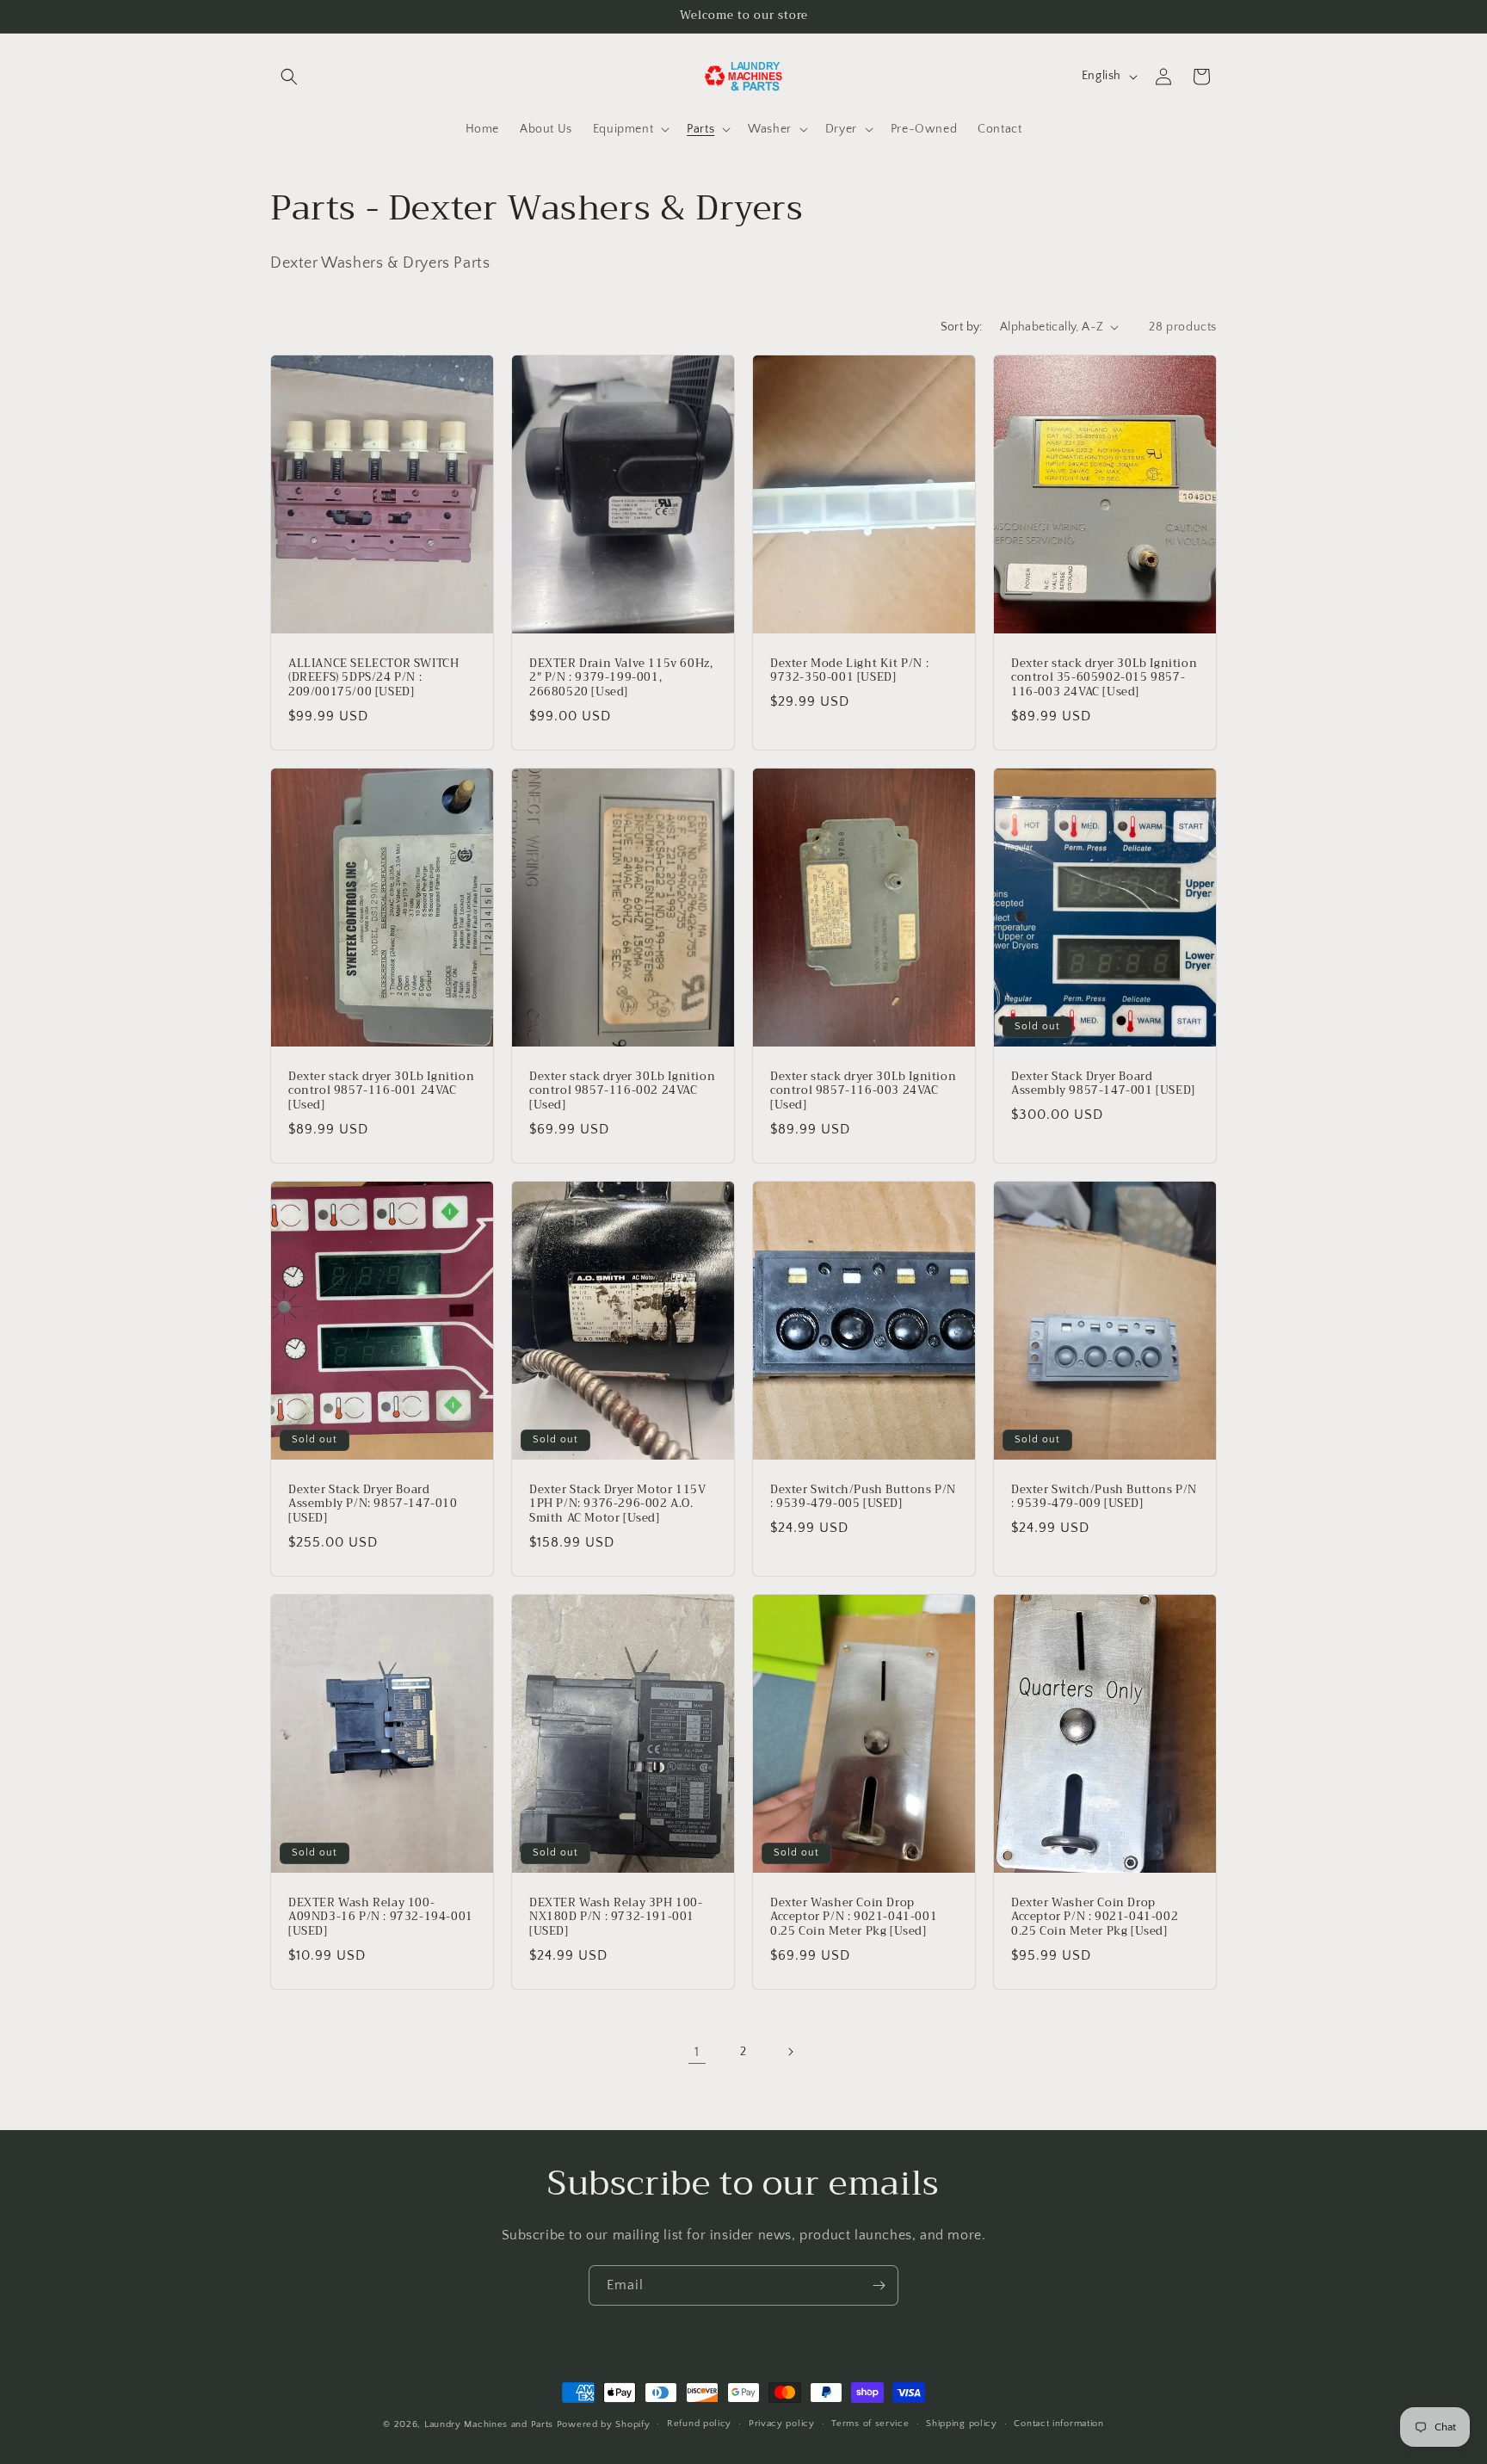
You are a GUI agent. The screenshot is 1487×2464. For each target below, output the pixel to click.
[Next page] (790, 2052)
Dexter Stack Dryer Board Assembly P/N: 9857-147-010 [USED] (373, 1505)
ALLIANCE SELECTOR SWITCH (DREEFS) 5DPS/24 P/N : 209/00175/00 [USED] (373, 678)
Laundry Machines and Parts (489, 2424)
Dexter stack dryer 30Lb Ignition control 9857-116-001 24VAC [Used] (381, 1091)
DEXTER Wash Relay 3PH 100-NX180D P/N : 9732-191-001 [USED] (616, 1918)
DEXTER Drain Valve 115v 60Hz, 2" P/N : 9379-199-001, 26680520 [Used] (621, 678)
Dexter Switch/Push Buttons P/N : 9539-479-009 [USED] (1104, 1498)
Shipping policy (962, 2424)
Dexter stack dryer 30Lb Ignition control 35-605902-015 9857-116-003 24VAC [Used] (1104, 678)
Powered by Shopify (604, 2424)
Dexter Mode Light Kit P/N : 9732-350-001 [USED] (849, 670)
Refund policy (699, 2424)
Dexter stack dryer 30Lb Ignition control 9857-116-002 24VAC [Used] (622, 1091)
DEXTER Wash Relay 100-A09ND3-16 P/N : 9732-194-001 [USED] (381, 1918)
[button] (289, 77)
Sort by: (962, 327)
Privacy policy (782, 2424)
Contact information (1058, 2424)
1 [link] (697, 2052)
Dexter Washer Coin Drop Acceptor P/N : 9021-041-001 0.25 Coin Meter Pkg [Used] (854, 1918)
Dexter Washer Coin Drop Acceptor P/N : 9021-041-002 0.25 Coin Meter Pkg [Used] (1095, 1918)
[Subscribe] (879, 2285)
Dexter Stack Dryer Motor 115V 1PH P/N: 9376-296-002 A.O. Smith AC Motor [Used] (617, 1505)
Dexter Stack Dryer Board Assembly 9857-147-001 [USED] (1103, 1084)
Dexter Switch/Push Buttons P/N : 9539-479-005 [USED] (863, 1498)
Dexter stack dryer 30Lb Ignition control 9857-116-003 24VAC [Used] (863, 1091)
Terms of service (870, 2424)
